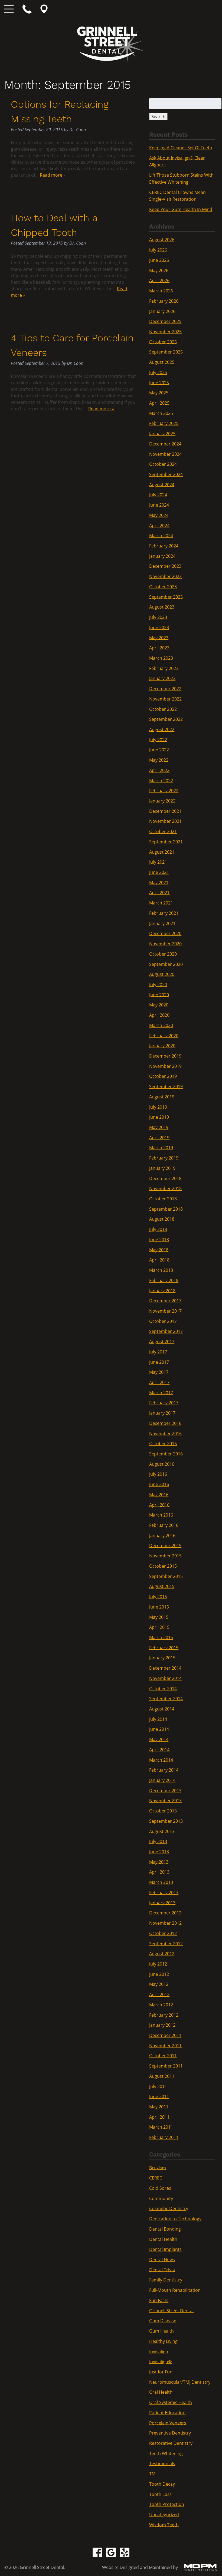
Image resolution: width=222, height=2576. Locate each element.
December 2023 (165, 566)
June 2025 (159, 382)
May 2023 (159, 638)
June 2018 (159, 1240)
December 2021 (165, 811)
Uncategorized (164, 2515)
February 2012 (164, 2015)
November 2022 (165, 699)
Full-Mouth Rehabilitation (175, 2290)
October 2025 (163, 342)
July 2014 (158, 1719)
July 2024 (158, 495)
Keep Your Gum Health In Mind (181, 209)
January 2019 (162, 1168)
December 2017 (165, 1301)
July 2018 (158, 1229)
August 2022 (162, 729)
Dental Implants (165, 2249)
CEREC (156, 2178)
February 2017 (164, 1403)
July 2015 (158, 1597)
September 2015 (166, 1576)
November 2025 (165, 332)
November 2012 (165, 1923)
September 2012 (166, 1943)
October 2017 (163, 1321)
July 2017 (158, 1352)
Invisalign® (160, 2362)
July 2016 (158, 1474)
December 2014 (165, 1668)
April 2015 (159, 1627)
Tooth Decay (162, 2484)
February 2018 (164, 1280)
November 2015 (165, 1556)
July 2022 (158, 739)
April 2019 (159, 1137)
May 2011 (159, 2107)
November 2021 (165, 821)
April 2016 (159, 1505)
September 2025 (166, 352)
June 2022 (159, 750)
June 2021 (159, 872)
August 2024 (162, 484)
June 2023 (159, 628)
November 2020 (165, 944)
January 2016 (162, 1535)
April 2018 (159, 1260)
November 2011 (165, 2045)
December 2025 (165, 321)
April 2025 (159, 403)
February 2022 (164, 791)
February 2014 (164, 1770)
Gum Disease (163, 2321)
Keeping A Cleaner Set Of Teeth (181, 148)
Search (158, 117)
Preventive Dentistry (170, 2433)
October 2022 (163, 709)
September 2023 (166, 597)
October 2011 (163, 2056)
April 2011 (159, 2117)
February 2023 (164, 668)
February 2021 (164, 913)
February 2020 (164, 1035)
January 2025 (162, 434)
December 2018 (165, 1178)
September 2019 (166, 1086)
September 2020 (166, 964)
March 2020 (161, 1025)
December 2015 (165, 1545)
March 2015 (161, 1637)
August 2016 (162, 1464)
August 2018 (162, 1219)
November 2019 (165, 1066)
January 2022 (162, 801)
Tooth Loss (160, 2494)
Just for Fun (161, 2372)
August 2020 (162, 974)
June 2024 (159, 505)
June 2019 (159, 1117)
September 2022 (166, 719)
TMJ (153, 2474)
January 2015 (162, 1658)
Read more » (53, 175)
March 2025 (161, 413)
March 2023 (161, 658)
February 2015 (164, 1647)
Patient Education (167, 2413)
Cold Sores (160, 2188)
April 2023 (159, 648)
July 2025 (158, 372)
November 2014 (165, 1678)
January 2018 (162, 1290)
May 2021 (159, 882)
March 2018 (161, 1270)
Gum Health (161, 2331)
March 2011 (161, 2127)
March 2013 (161, 1882)
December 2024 (165, 444)
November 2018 (165, 1188)
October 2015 (163, 1566)
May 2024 (159, 515)
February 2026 (164, 301)
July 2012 (158, 1964)
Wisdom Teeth (164, 2525)
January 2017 (162, 1413)
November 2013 (165, 1801)
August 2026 (162, 240)
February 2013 (164, 1893)
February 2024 (164, 546)
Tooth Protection (167, 2504)
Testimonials (162, 2463)
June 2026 (159, 260)
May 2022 (159, 760)
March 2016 (161, 1515)
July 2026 (158, 250)
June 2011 (159, 2096)
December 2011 (165, 2035)
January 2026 (162, 311)
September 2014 (166, 1699)
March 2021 (161, 903)
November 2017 (165, 1311)
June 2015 (159, 1607)
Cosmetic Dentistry (169, 2208)
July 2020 (158, 985)
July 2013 (158, 1841)
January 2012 (162, 2025)
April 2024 (159, 525)
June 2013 (159, 1852)
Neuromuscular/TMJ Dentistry (180, 2382)
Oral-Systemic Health (171, 2402)
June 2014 (159, 1729)
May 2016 (159, 1495)
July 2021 (158, 862)
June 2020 (159, 995)
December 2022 (165, 689)
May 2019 (159, 1127)
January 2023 (162, 678)
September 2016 (166, 1454)
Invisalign (159, 2351)
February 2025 (164, 423)
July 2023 (158, 617)
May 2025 (159, 393)
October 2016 (163, 1444)
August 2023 (162, 607)
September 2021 (166, 842)
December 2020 (165, 933)
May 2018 (159, 1250)
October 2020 (163, 954)
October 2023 (163, 587)
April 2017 (159, 1382)
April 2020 (159, 1015)
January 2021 (162, 923)
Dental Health (163, 2239)
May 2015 (159, 1617)
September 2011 (166, 2066)
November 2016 (165, 1433)
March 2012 (161, 2005)
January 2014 (162, 1780)
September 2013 (166, 1821)
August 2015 (162, 1586)
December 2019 (165, 1056)
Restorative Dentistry (171, 2443)
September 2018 (166, 1209)
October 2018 (163, 1199)
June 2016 (159, 1484)
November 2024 (165, 454)
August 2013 (162, 1831)
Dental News (162, 2260)
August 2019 (162, 1097)
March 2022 (161, 780)
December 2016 (165, 1423)
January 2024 (162, 556)
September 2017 (166, 1331)
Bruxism (158, 2168)
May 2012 (159, 1984)
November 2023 (165, 576)
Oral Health (161, 2392)
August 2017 (162, 1342)
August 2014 (162, 1709)
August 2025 (162, 362)
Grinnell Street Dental (171, 2310)
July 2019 (158, 1107)
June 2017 (159, 1362)
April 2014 (159, 1750)
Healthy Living (163, 2341)
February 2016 (164, 1525)
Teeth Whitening (166, 2453)
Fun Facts (159, 2300)
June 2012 (159, 1974)
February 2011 (164, 2137)
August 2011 (162, 2076)
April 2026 (159, 280)
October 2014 (163, 1688)
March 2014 (161, 1760)
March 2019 (161, 1148)
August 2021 (162, 852)
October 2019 (163, 1076)
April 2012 (159, 1994)
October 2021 (163, 831)
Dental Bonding (165, 2229)
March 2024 (161, 536)
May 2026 (159, 270)
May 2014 (159, 1739)
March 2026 (161, 291)
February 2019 (164, 1158)
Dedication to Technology (175, 2219)
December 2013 (165, 1790)
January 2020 (162, 1046)
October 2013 (163, 1811)
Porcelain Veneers (168, 2423)
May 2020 (159, 1005)
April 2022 (159, 770)
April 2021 (159, 893)
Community (161, 2198)
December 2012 (165, 1913)
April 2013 (159, 1872)
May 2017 (159, 1372)
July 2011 (158, 2086)
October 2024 (163, 464)
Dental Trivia (162, 2270)
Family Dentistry (166, 2280)
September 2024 (166, 474)
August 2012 (162, 1954)
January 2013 (162, 1903)
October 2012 (163, 1933)
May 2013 (159, 1862)
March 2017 (161, 1392)
